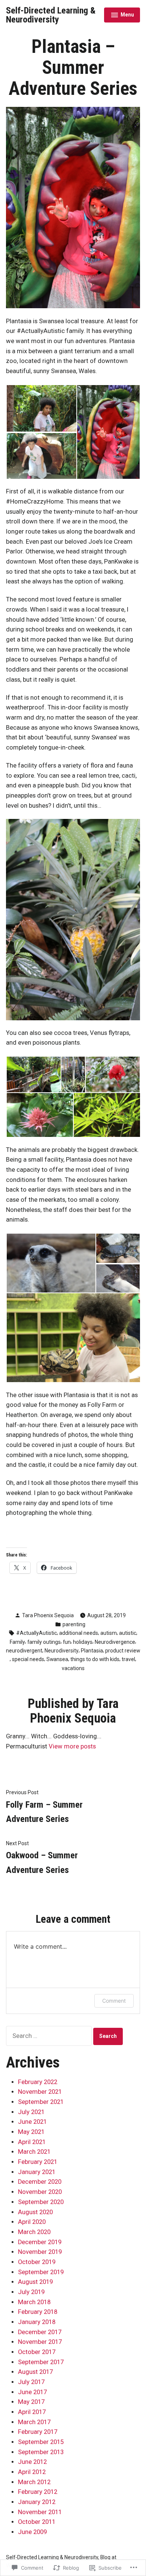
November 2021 (40, 2092)
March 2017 (34, 2422)
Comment (114, 2001)
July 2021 (31, 2112)
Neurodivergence (115, 1642)
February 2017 (38, 2432)
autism (109, 1633)
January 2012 (37, 2502)
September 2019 (41, 2272)
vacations (73, 1668)
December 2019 (40, 2242)
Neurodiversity (62, 1651)
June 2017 (32, 2392)
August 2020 (35, 2212)
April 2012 (32, 2472)
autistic (128, 1633)
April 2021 (32, 2142)
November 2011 (40, 2512)
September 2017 (41, 2362)
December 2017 (40, 2332)
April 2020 (32, 2222)
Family (17, 1642)
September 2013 (41, 2452)
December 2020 (40, 2182)
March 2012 (34, 2482)
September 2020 (41, 2202)
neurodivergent (24, 1651)
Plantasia (92, 1651)
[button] (41, 408)
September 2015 (41, 2442)
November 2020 (40, 2192)
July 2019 (31, 2292)
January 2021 (37, 2172)
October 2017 (37, 2352)
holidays (83, 1642)
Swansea (57, 1659)
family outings (44, 1642)
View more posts (72, 1746)
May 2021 (31, 2132)
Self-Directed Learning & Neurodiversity (51, 15)
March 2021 (34, 2152)
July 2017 (31, 2382)
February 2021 (38, 2162)
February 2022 (38, 2082)
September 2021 (41, 2102)
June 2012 (32, 2462)
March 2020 (34, 2232)
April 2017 (32, 2412)
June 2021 (32, 2122)
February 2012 (38, 2492)
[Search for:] (50, 2036)
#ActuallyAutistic (36, 1633)
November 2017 (40, 2342)
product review (123, 1651)
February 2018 (38, 2312)
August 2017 (35, 2372)
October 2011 (37, 2522)
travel (128, 1659)
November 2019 (40, 2252)
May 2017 (31, 2402)
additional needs (79, 1633)
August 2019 (35, 2282)
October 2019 (37, 2262)
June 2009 (32, 2532)
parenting (74, 1624)
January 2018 (37, 2322)
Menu (122, 16)
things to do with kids (95, 1659)
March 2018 (34, 2302)
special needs (28, 1659)
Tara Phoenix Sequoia (48, 1615)
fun (67, 1642)
